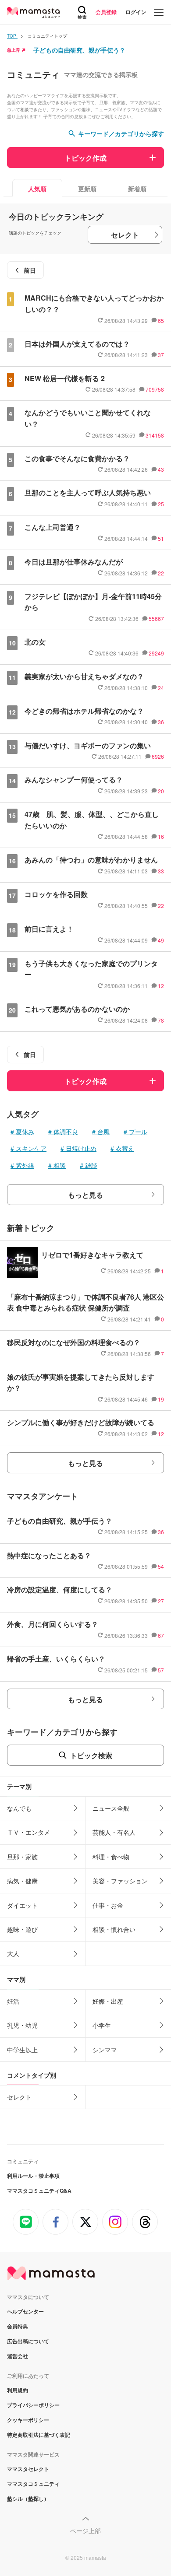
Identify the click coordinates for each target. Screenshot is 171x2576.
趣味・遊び (22, 1929)
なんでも (19, 1808)
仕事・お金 (108, 1905)
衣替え (125, 1148)
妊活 (13, 2001)
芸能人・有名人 (114, 1832)
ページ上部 (85, 2530)
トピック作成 (85, 158)
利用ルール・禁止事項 (33, 2176)
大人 (13, 1953)
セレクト (125, 235)
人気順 (37, 189)
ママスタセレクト (28, 2469)
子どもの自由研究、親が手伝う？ (79, 50)
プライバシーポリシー (33, 2405)
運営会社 (18, 2356)
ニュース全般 (111, 1808)
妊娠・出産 (108, 2001)
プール (138, 1132)
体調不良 (66, 1132)
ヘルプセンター (25, 2311)
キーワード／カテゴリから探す (121, 133)
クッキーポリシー (28, 2420)
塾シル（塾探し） (28, 2499)
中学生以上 (22, 2050)
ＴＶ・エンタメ (28, 1832)
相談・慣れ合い (114, 1929)
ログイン (136, 12)
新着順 (137, 189)
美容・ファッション (120, 1881)
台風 (103, 1132)
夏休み (25, 1132)
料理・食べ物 (111, 1857)
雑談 (91, 1165)
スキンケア (31, 1148)
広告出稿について (28, 2341)
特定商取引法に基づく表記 (39, 2435)
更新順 (87, 189)
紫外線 (25, 1165)
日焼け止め (81, 1148)
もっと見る (85, 1195)
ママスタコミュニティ (33, 2484)
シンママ (105, 2050)
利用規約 (18, 2390)
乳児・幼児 (22, 2025)
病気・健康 (22, 1881)
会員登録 (106, 12)
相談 (60, 1165)
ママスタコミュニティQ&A (39, 2190)
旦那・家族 (22, 1857)
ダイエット (22, 1905)
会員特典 (18, 2326)
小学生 (102, 2025)
